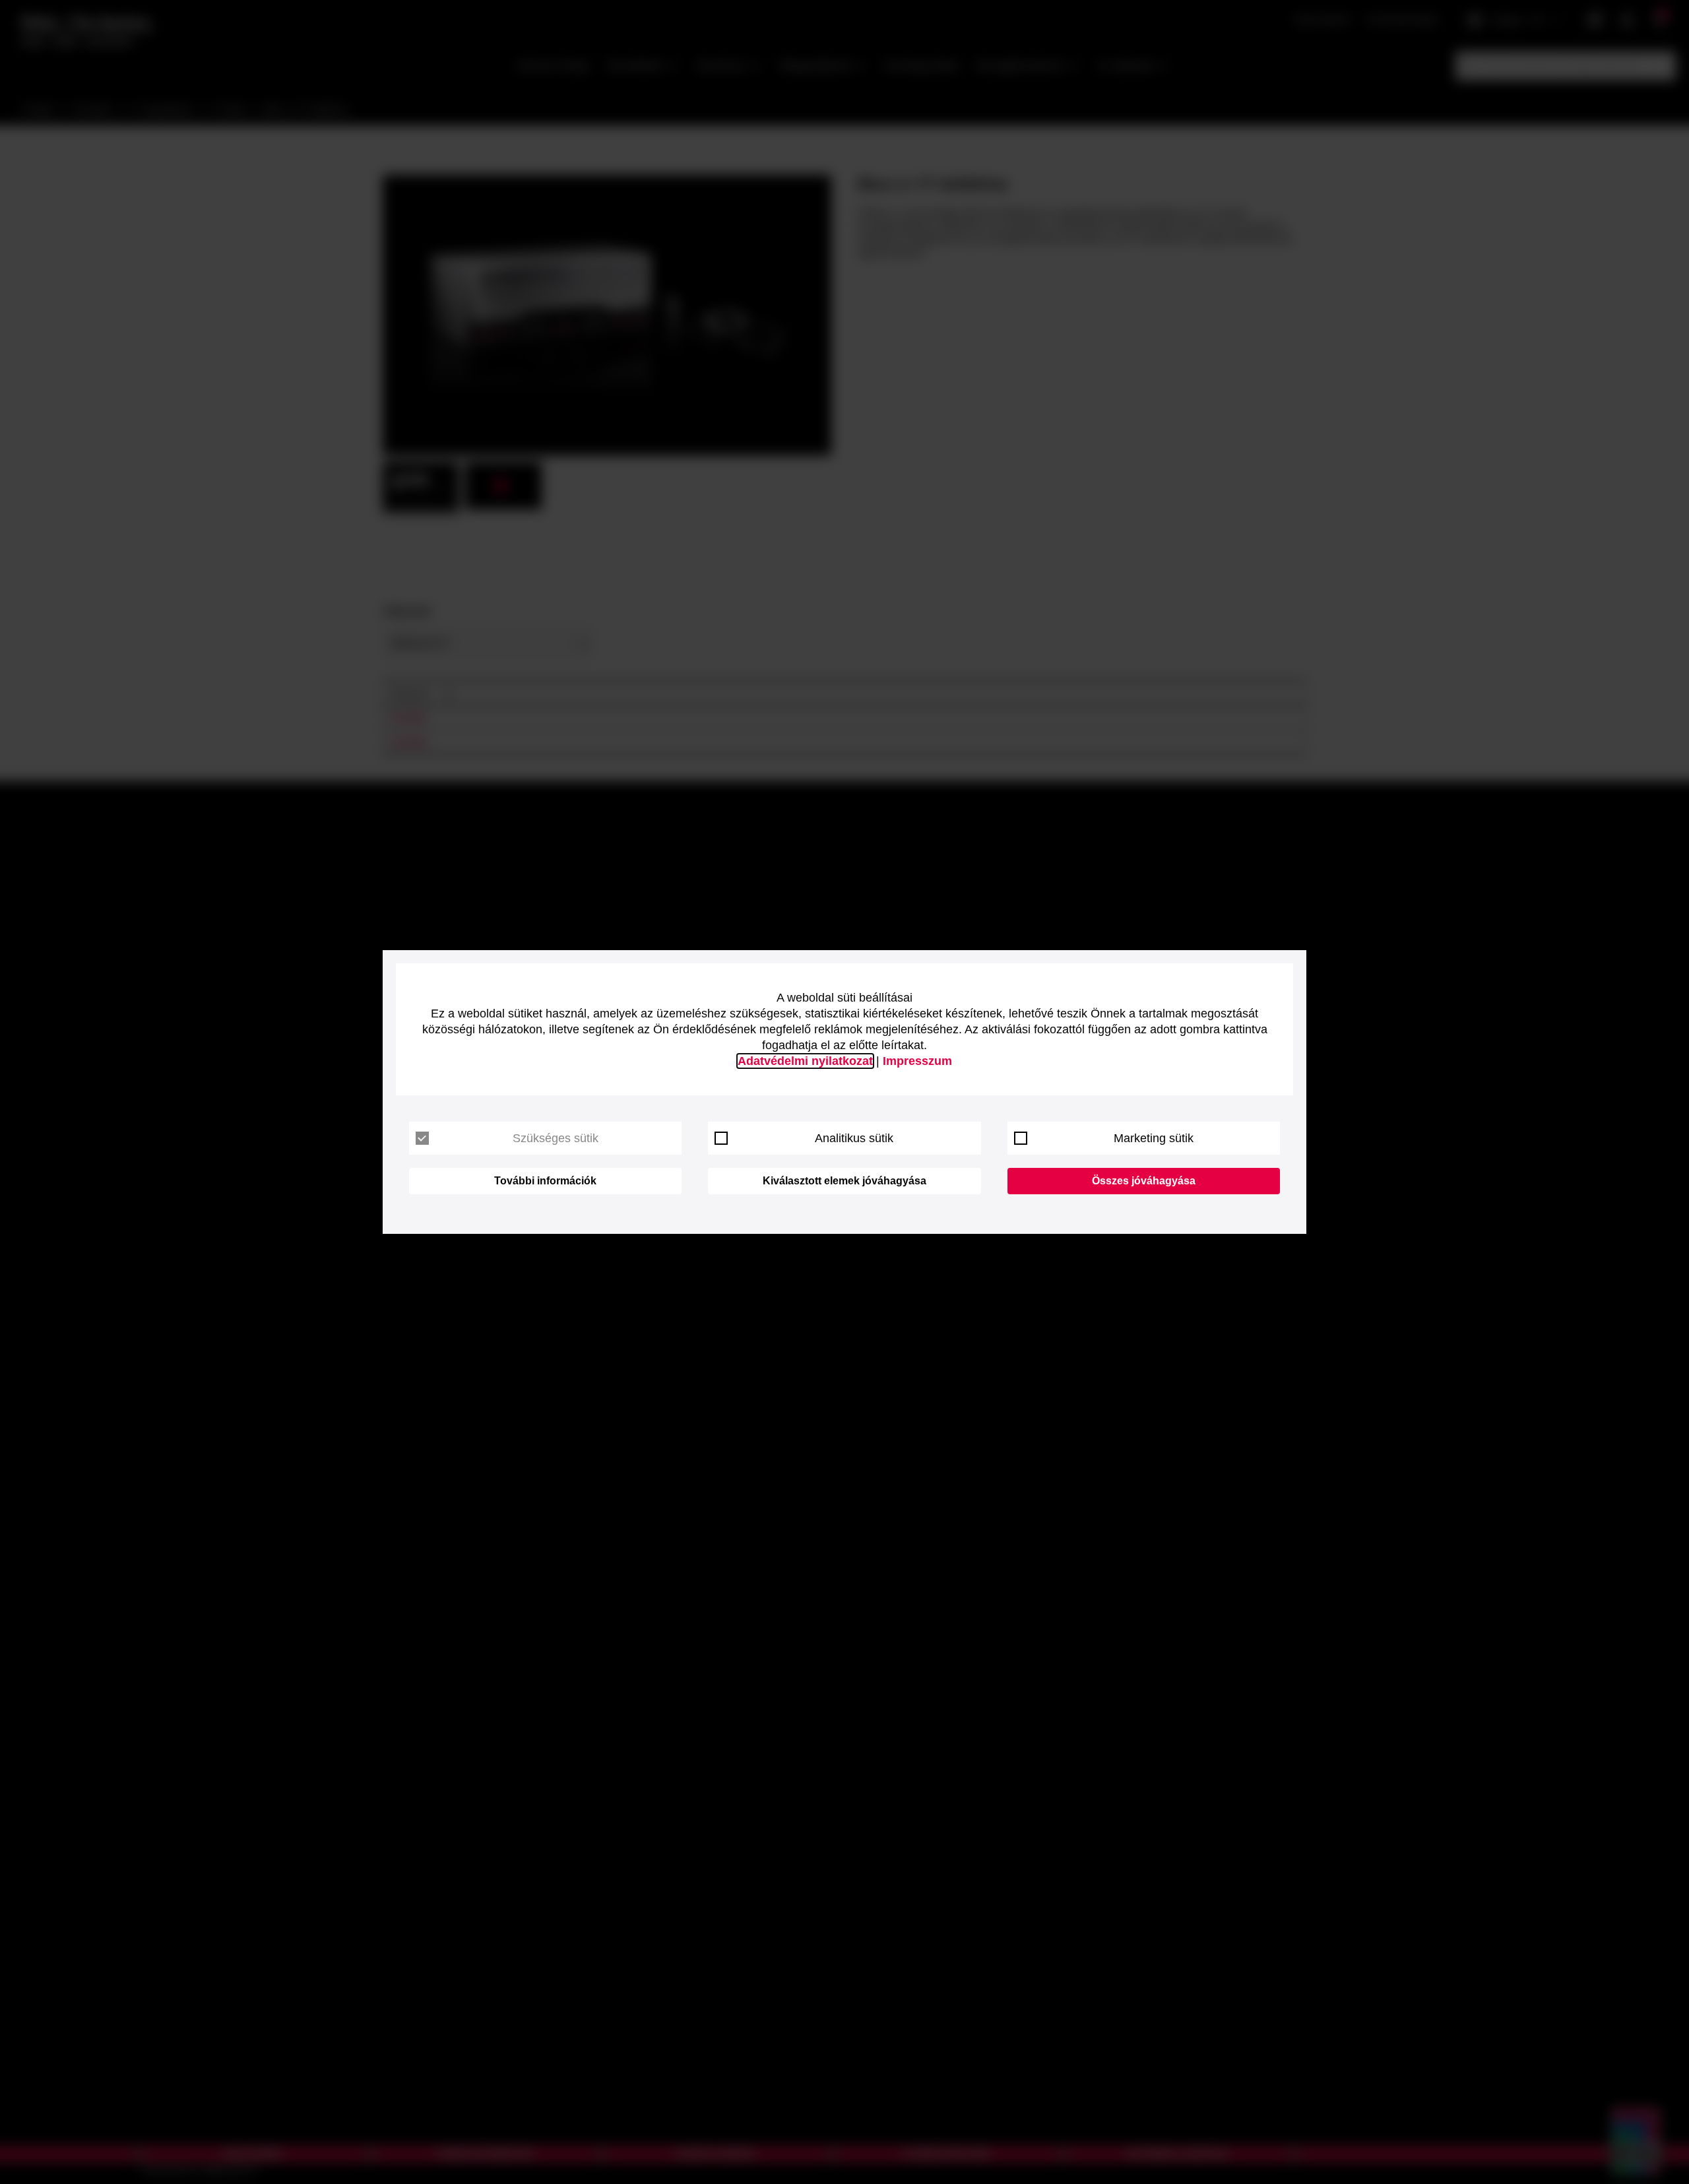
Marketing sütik (1154, 1138)
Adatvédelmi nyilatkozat (805, 1061)
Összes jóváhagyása (1144, 1181)
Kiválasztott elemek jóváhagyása (844, 1181)
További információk (545, 1181)
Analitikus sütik (854, 1138)
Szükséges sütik (556, 1138)
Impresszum (917, 1061)
